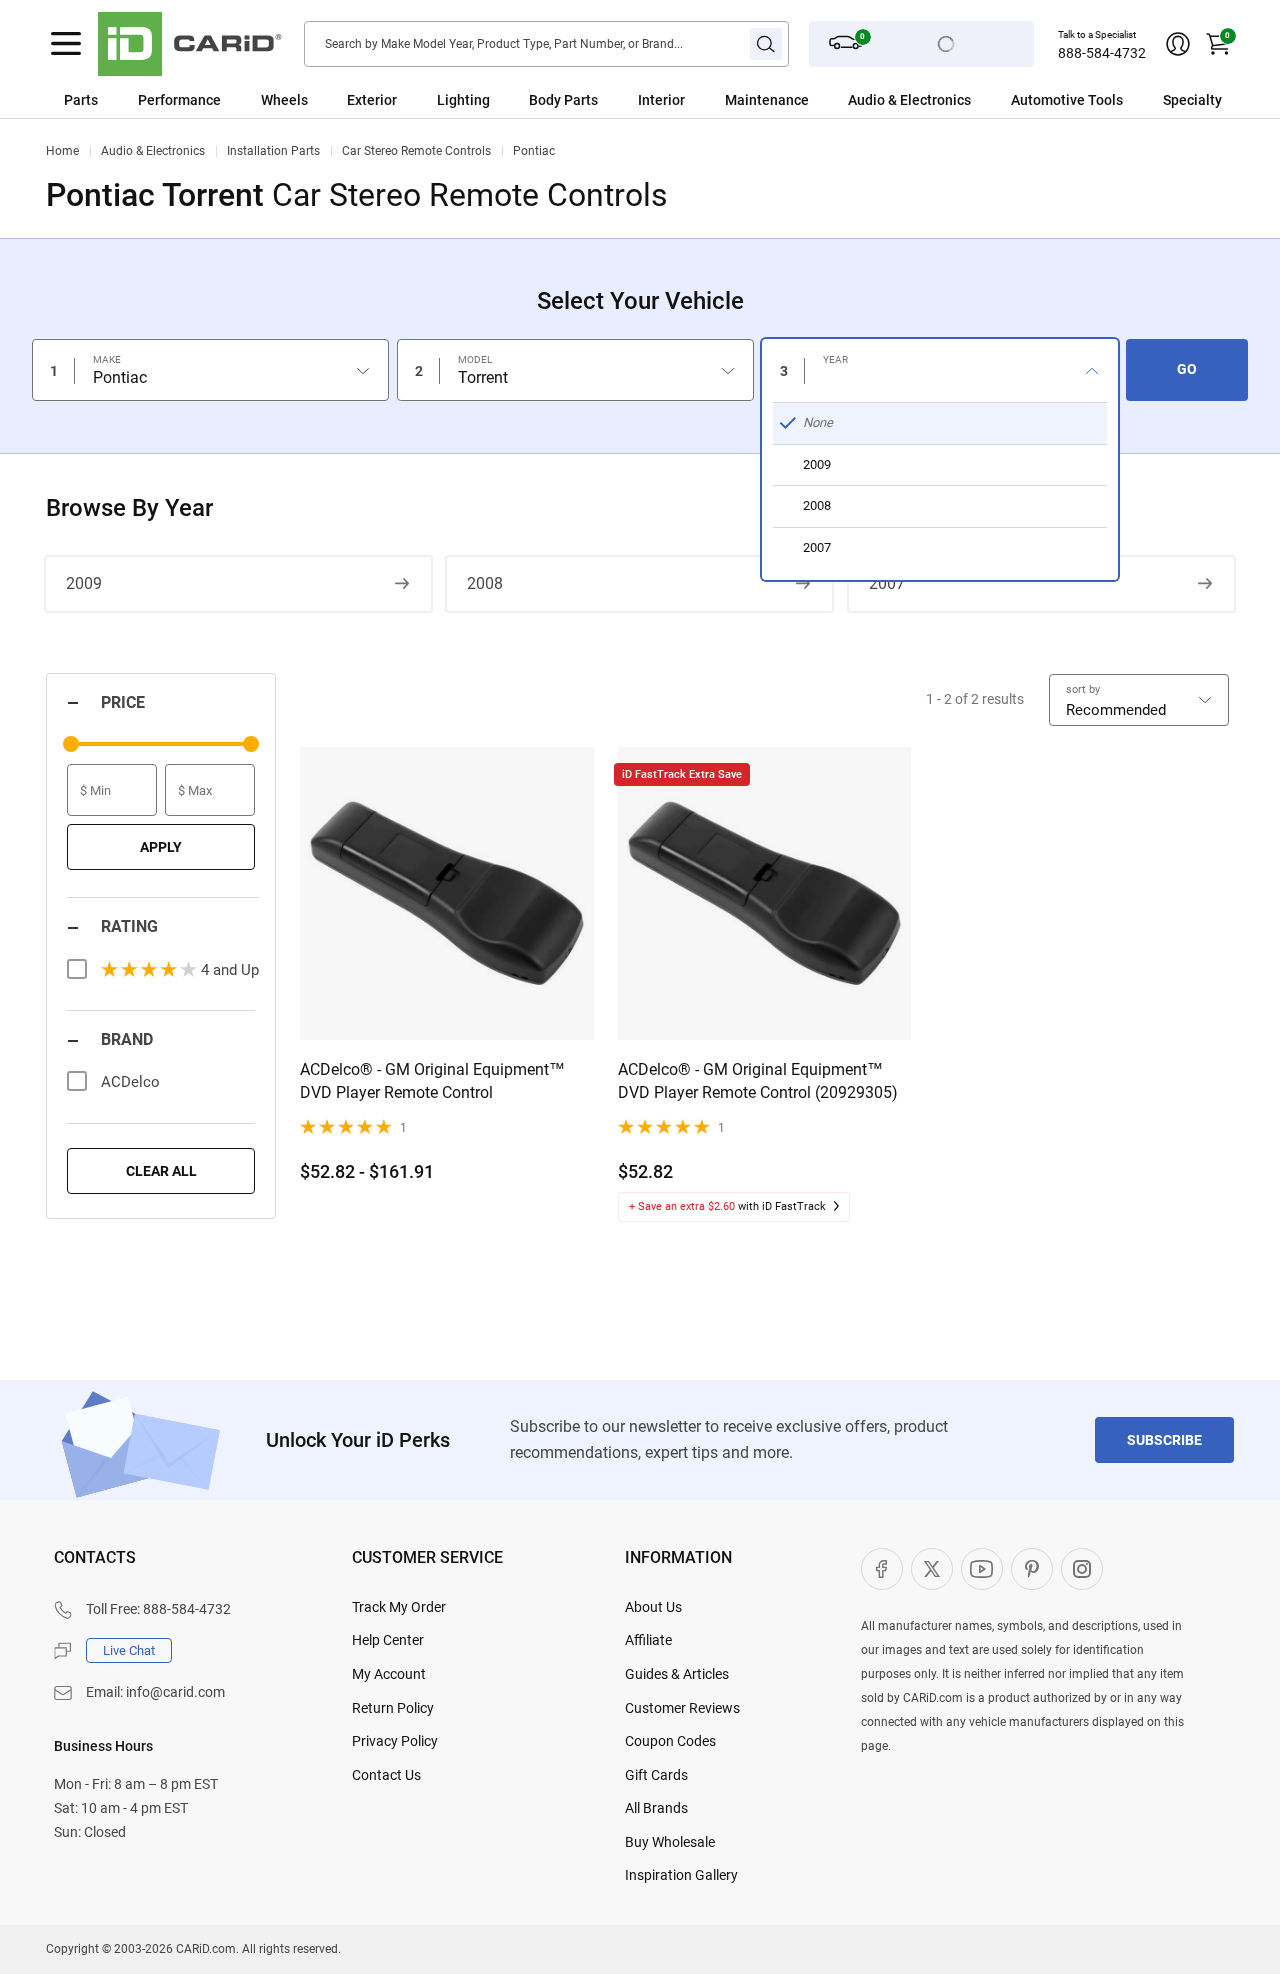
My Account (389, 1674)
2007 (887, 583)
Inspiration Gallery (681, 1875)
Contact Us (386, 1775)
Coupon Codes (670, 1741)
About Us (653, 1607)
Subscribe (1164, 1440)
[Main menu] (66, 44)
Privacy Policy (395, 1741)
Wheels (284, 100)
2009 (84, 583)
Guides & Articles (677, 1674)
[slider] (71, 744)
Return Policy (393, 1708)
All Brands (656, 1808)
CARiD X (932, 1569)
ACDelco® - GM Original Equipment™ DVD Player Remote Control (432, 1080)
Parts (81, 100)
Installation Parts (273, 151)
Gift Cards (656, 1775)
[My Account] (1178, 44)
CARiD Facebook (882, 1569)
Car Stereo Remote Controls (416, 151)
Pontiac (534, 151)
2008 (485, 583)
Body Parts (563, 100)
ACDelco (130, 1082)
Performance (179, 100)
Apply (161, 847)
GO (1187, 369)
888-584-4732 (1102, 53)
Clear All (161, 1171)
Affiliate (648, 1640)
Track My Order (399, 1607)
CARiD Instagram (1082, 1569)
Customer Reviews (682, 1708)
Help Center (388, 1640)
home (62, 151)
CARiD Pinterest (1032, 1569)
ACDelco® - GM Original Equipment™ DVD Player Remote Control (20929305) (758, 1080)
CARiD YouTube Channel (982, 1569)
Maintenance (767, 100)
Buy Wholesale (670, 1842)
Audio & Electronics (153, 151)
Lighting (463, 100)
